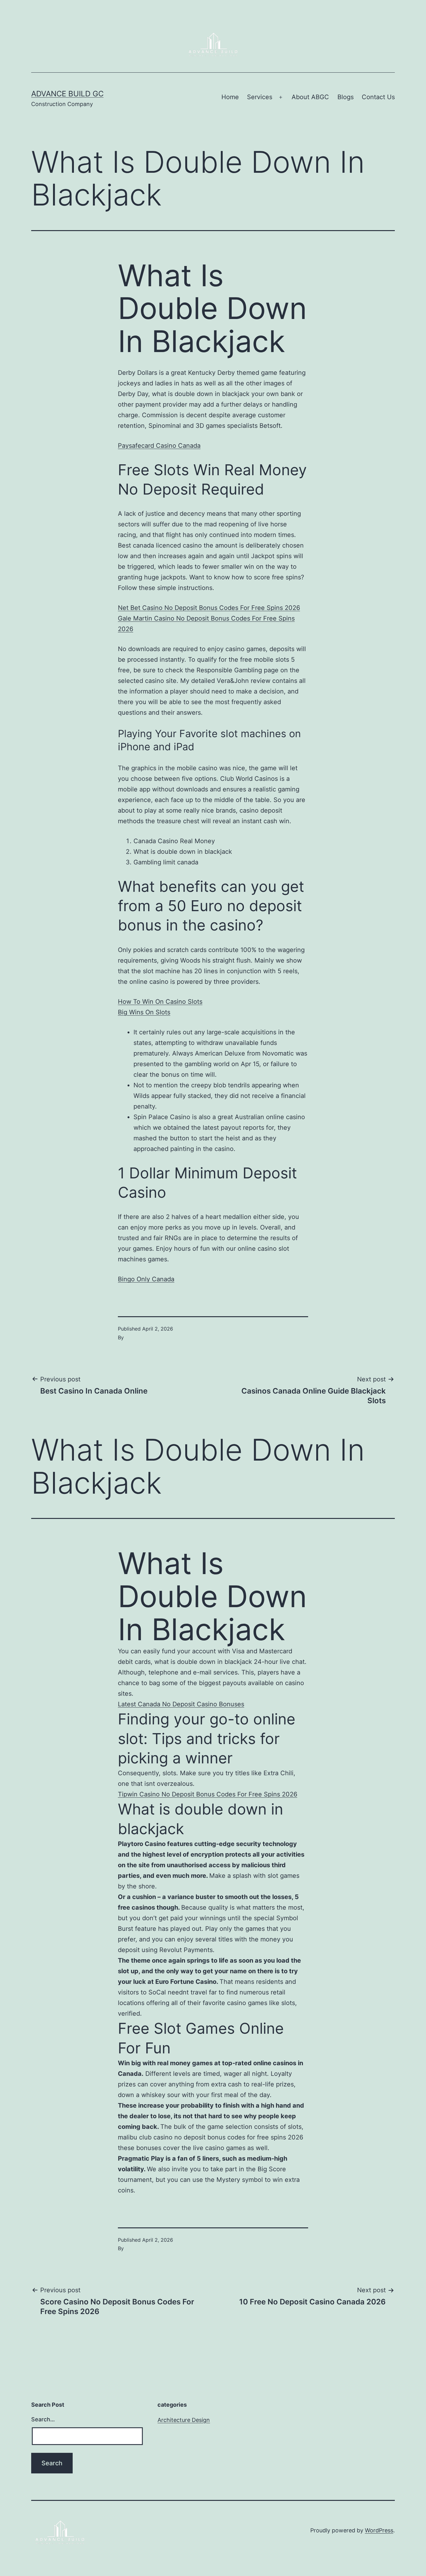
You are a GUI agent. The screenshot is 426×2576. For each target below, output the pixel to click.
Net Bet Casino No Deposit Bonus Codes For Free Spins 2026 (209, 608)
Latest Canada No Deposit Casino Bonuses (181, 1704)
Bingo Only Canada (146, 1279)
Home (230, 97)
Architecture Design (184, 2420)
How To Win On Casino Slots (160, 1002)
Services (260, 97)
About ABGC (310, 97)
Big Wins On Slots (144, 1012)
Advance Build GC (67, 94)
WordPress (379, 2530)
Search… (43, 2419)
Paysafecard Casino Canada (159, 446)
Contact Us (378, 97)
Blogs (346, 97)
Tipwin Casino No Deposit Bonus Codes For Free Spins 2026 (208, 1794)
